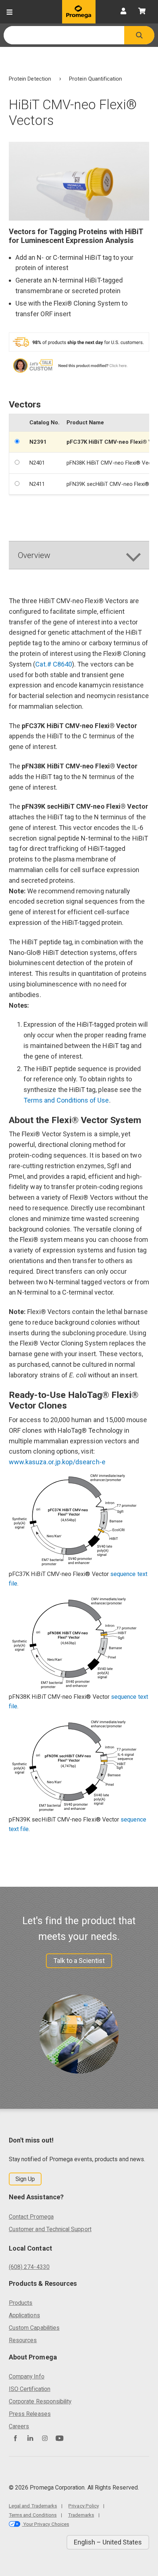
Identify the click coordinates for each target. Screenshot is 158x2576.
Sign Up (25, 2179)
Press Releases (30, 2414)
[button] (139, 35)
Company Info (27, 2376)
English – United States (108, 2542)
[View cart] (142, 12)
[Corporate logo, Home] (79, 12)
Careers (19, 2426)
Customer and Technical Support (50, 2229)
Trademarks (81, 2515)
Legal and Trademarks (33, 2506)
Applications (24, 2315)
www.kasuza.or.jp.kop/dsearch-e (57, 1462)
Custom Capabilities (34, 2328)
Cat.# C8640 (54, 664)
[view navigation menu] (10, 12)
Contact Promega (31, 2217)
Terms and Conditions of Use (66, 1100)
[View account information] (123, 12)
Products (21, 2303)
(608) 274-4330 (29, 2267)
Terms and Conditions (33, 2515)
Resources (23, 2340)
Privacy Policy (84, 2506)
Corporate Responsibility (40, 2401)
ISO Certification (30, 2389)
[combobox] (64, 35)
